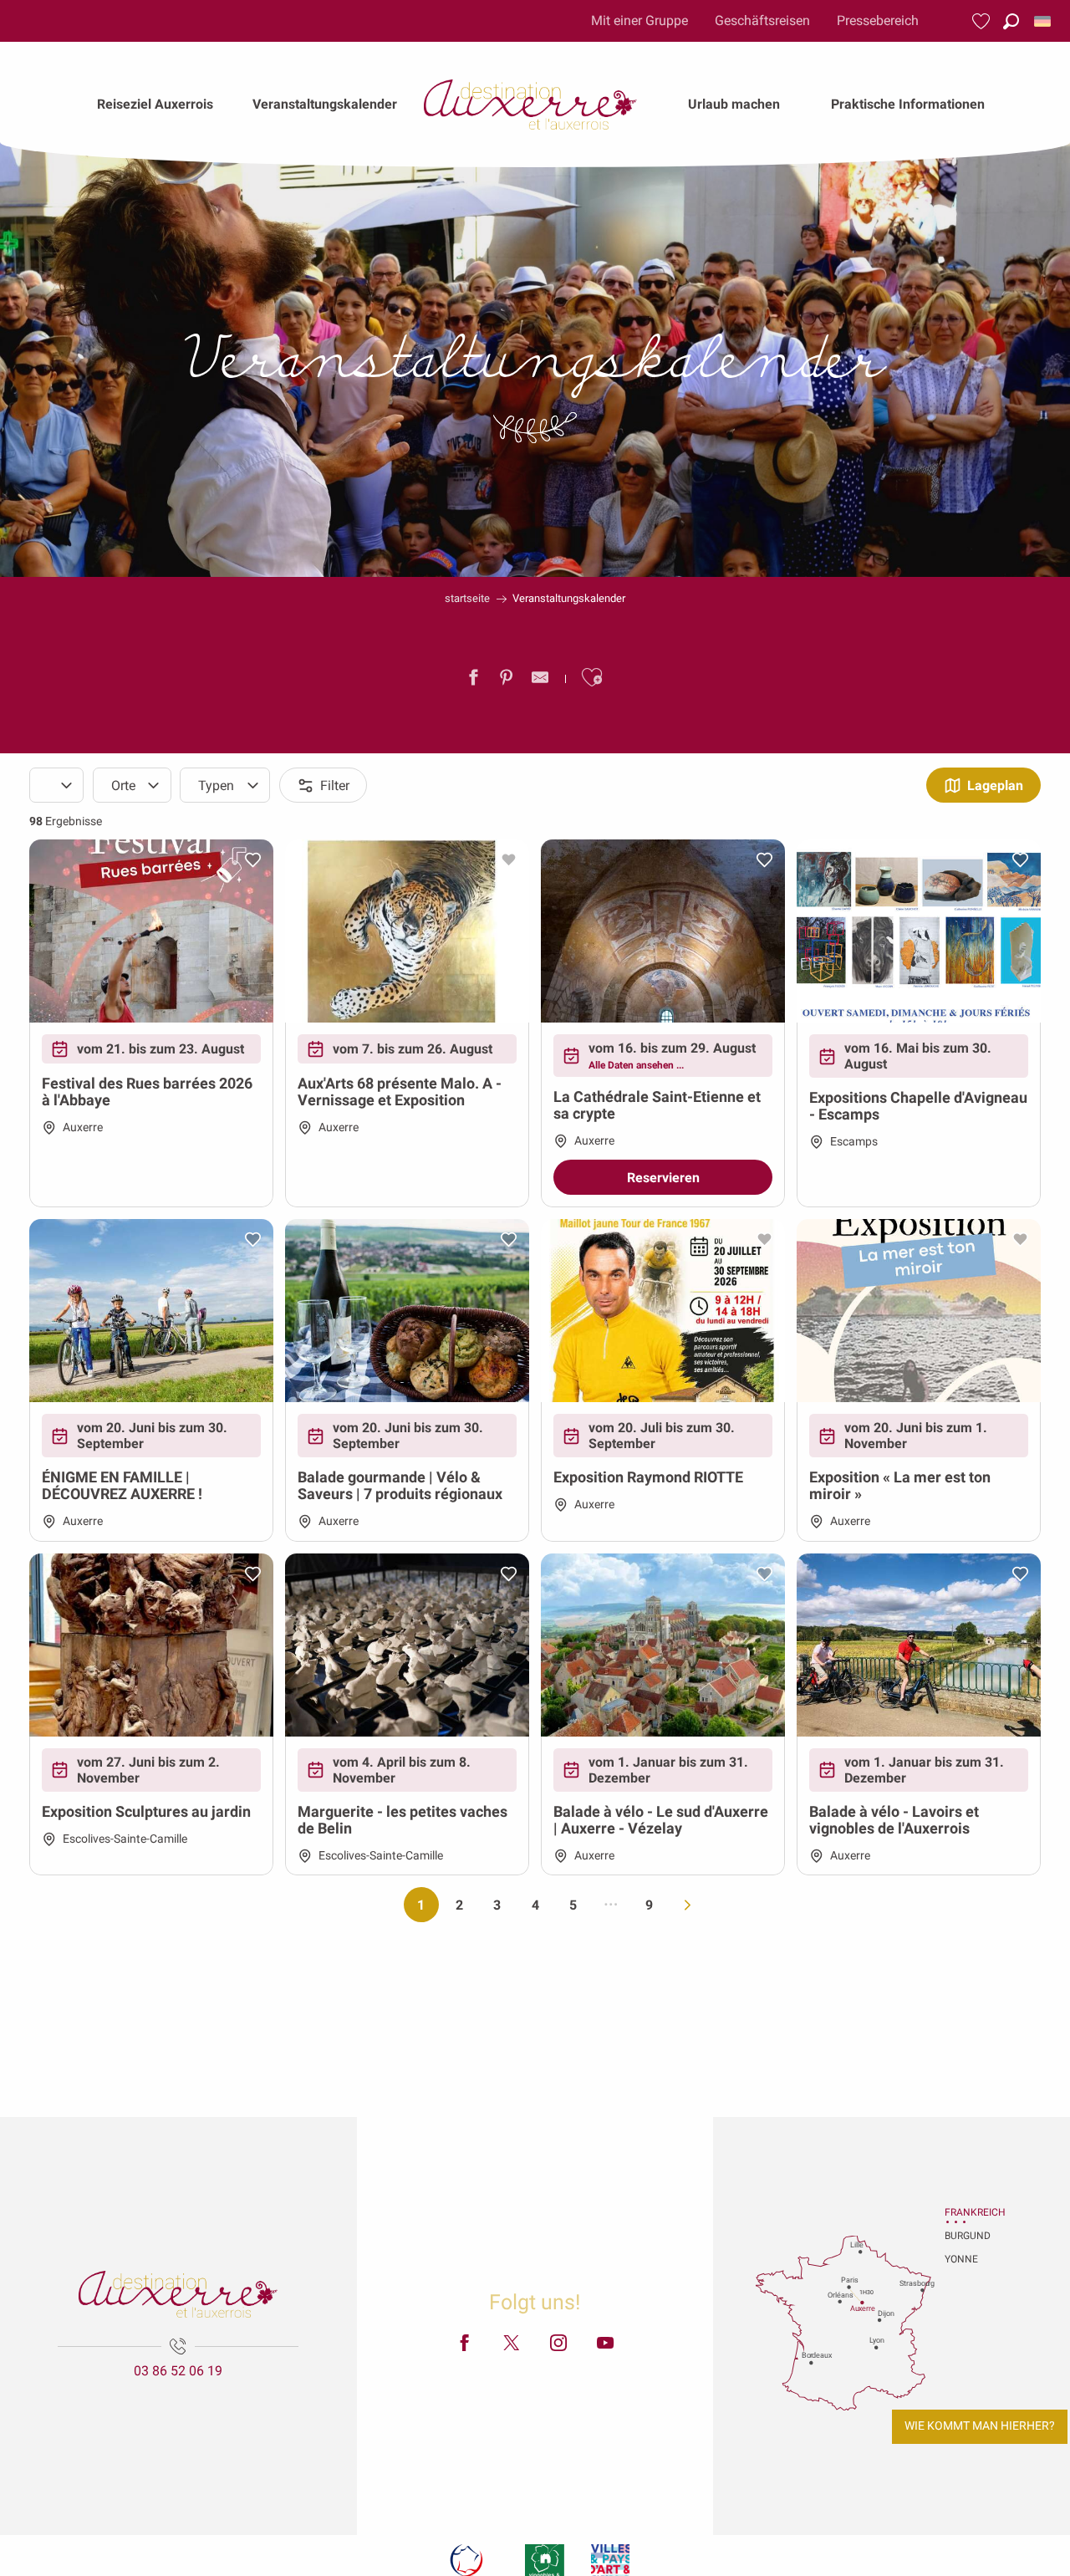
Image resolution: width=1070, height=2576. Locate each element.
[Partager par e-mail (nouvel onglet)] (540, 681)
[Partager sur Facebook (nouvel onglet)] (473, 681)
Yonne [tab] (961, 2259)
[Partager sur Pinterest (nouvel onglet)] (507, 681)
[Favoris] (983, 21)
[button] (1011, 21)
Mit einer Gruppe (639, 20)
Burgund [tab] (966, 2236)
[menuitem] (155, 105)
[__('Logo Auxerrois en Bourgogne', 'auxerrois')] (178, 2294)
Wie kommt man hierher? (980, 2426)
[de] (1044, 21)
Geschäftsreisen (762, 20)
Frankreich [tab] (966, 2212)
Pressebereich (878, 20)
